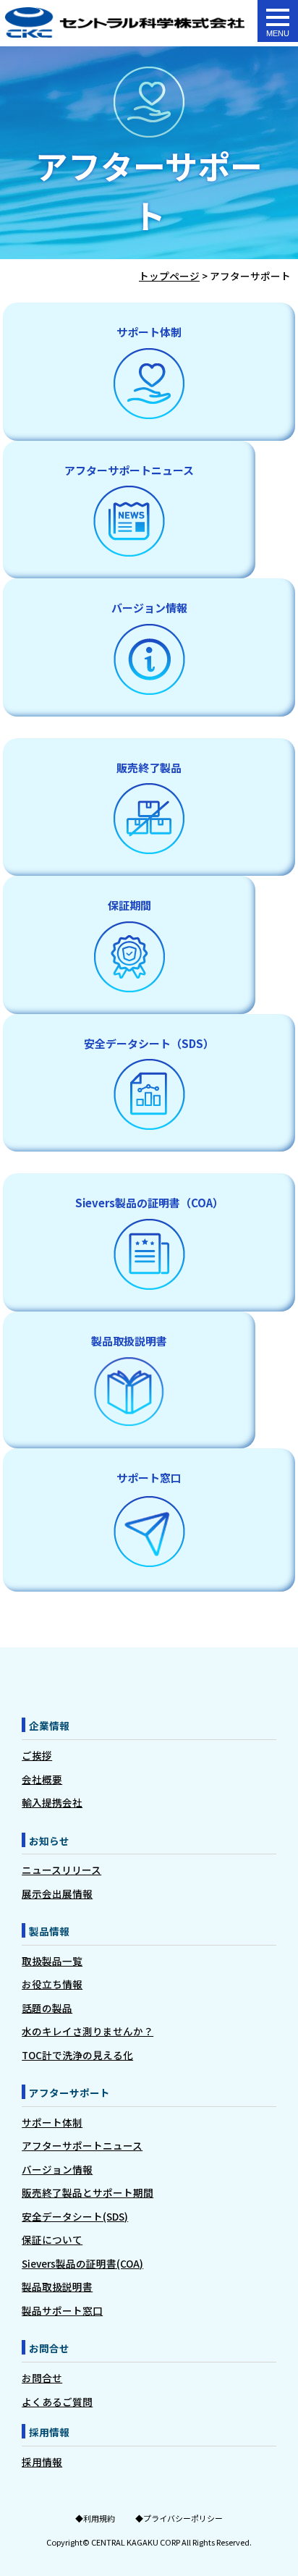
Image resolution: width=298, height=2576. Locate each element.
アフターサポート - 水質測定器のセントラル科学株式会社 (125, 23)
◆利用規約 (95, 2518)
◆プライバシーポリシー (179, 2518)
